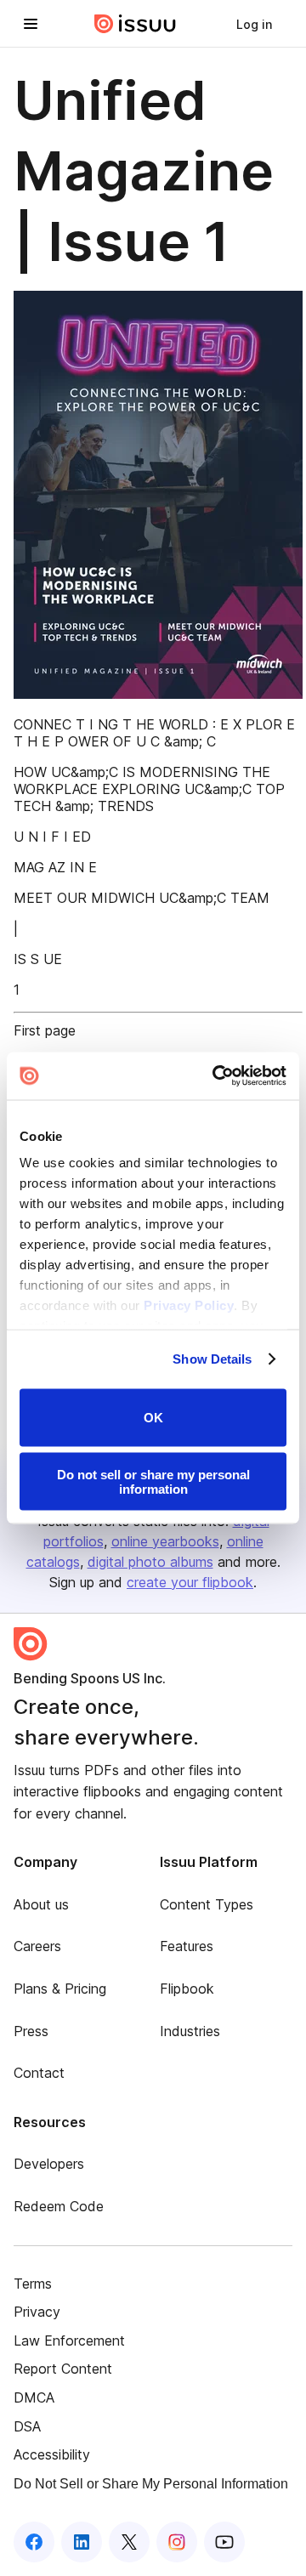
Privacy (37, 2312)
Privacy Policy (189, 1305)
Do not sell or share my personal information (153, 1482)
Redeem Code (59, 2206)
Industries (190, 2031)
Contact (39, 2073)
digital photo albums (150, 1562)
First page (45, 1030)
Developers (49, 2164)
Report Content (63, 2369)
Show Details (212, 1359)
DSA (27, 2426)
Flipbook (187, 1989)
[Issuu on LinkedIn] (82, 2542)
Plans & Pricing (60, 1989)
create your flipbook (190, 1582)
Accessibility (52, 2454)
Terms (33, 2284)
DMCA (34, 2397)
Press (31, 2031)
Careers (37, 1946)
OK (153, 1418)
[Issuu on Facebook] (34, 2542)
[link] (254, 24)
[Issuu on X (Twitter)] (129, 2542)
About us (41, 1904)
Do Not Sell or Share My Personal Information (151, 2484)
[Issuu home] (135, 24)
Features (187, 1946)
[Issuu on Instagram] (177, 2542)
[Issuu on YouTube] (224, 2542)
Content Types (207, 1904)
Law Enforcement (69, 2341)
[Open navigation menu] (31, 24)
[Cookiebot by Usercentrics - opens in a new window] (216, 1076)
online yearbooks (165, 1541)
